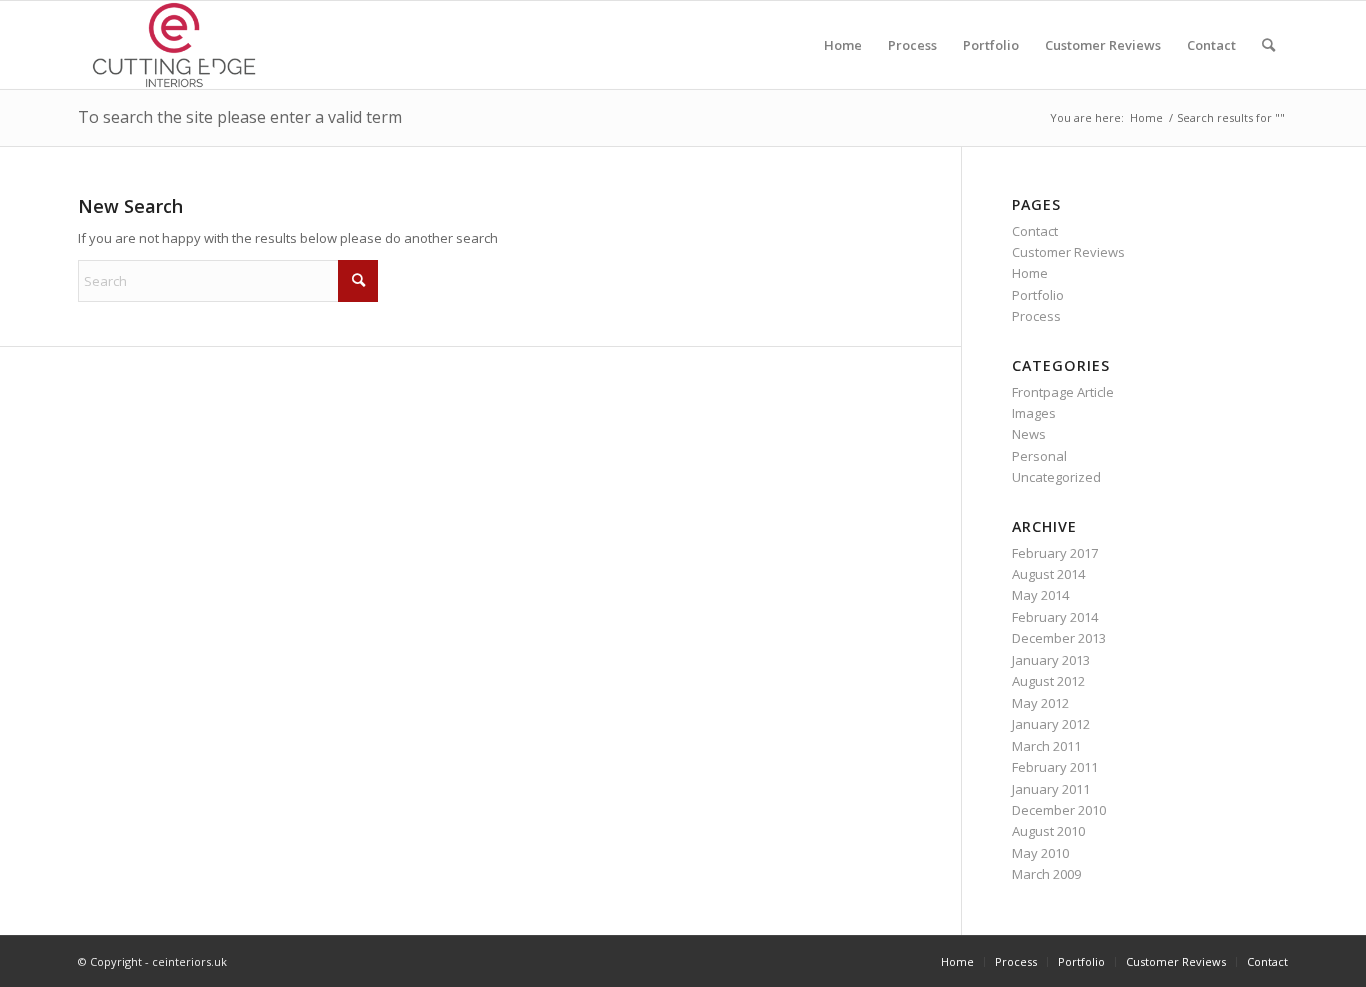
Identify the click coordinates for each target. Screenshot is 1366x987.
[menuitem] (843, 45)
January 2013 (1051, 660)
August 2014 (1048, 574)
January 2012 (1051, 724)
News (1029, 434)
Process (1036, 316)
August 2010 (1048, 831)
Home (1030, 273)
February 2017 (1055, 553)
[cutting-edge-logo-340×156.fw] (174, 45)
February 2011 (1055, 767)
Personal (1039, 456)
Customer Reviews (1068, 252)
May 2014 (1040, 595)
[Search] (1268, 45)
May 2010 (1040, 853)
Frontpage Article (1063, 392)
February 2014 (1055, 617)
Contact (1035, 231)
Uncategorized (1056, 477)
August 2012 (1048, 681)
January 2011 (1051, 789)
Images (1034, 413)
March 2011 (1046, 746)
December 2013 (1059, 638)
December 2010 (1059, 810)
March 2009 (1046, 874)
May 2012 (1040, 703)
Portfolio (1038, 295)
